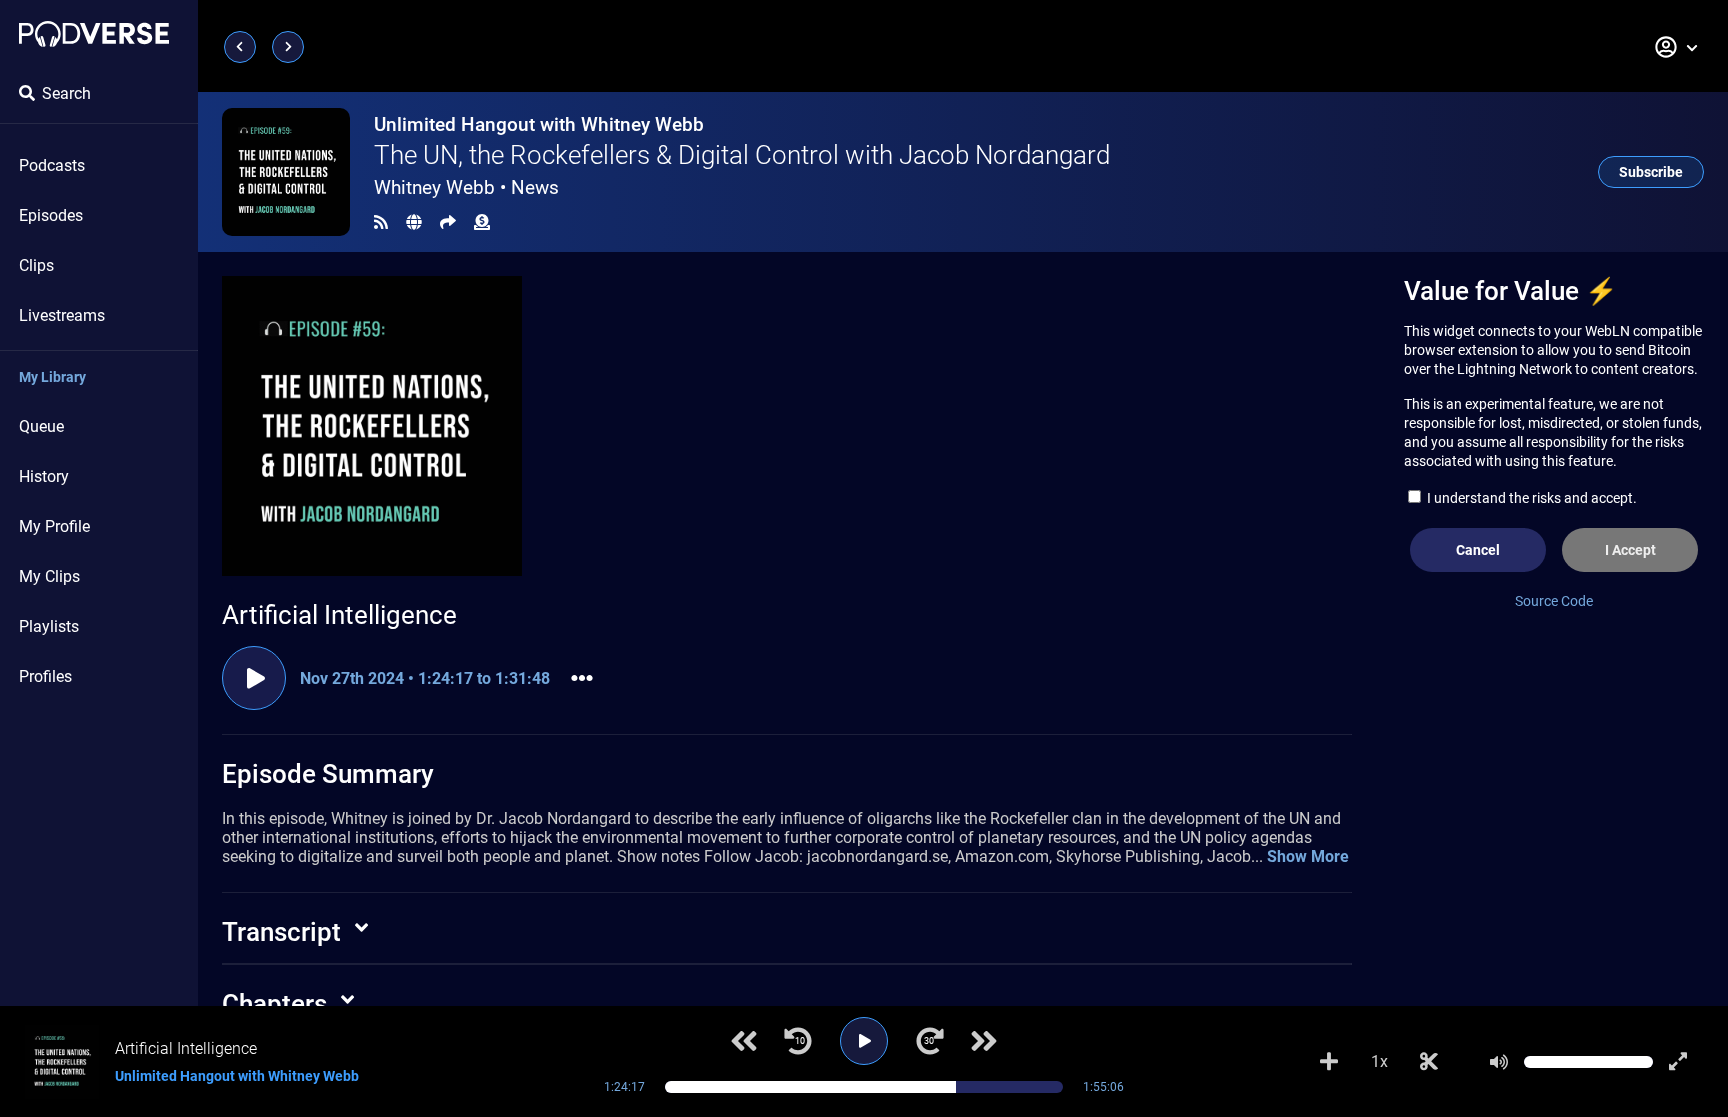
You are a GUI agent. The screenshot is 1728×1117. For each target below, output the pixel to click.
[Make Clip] (1429, 1062)
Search (66, 93)
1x (1379, 1061)
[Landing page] (94, 34)
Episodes (51, 215)
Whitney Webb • (466, 187)
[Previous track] (744, 1041)
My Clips (49, 576)
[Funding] (482, 222)
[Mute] (1499, 1062)
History (44, 476)
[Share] (448, 222)
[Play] (864, 1041)
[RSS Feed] (381, 222)
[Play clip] (254, 678)
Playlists (49, 626)
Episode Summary (328, 774)
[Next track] (984, 1041)
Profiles (45, 676)
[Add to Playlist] (1329, 1062)
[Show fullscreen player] (1678, 1062)
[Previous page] (240, 47)
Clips (36, 265)
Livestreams (62, 315)
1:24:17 (624, 1087)
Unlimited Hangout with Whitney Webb (539, 124)
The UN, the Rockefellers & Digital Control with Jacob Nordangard (742, 155)
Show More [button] (1308, 856)
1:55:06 (1103, 1087)
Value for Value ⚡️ (1510, 291)
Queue (41, 426)
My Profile (54, 526)
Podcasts (52, 165)
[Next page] (288, 47)
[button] (1677, 47)
